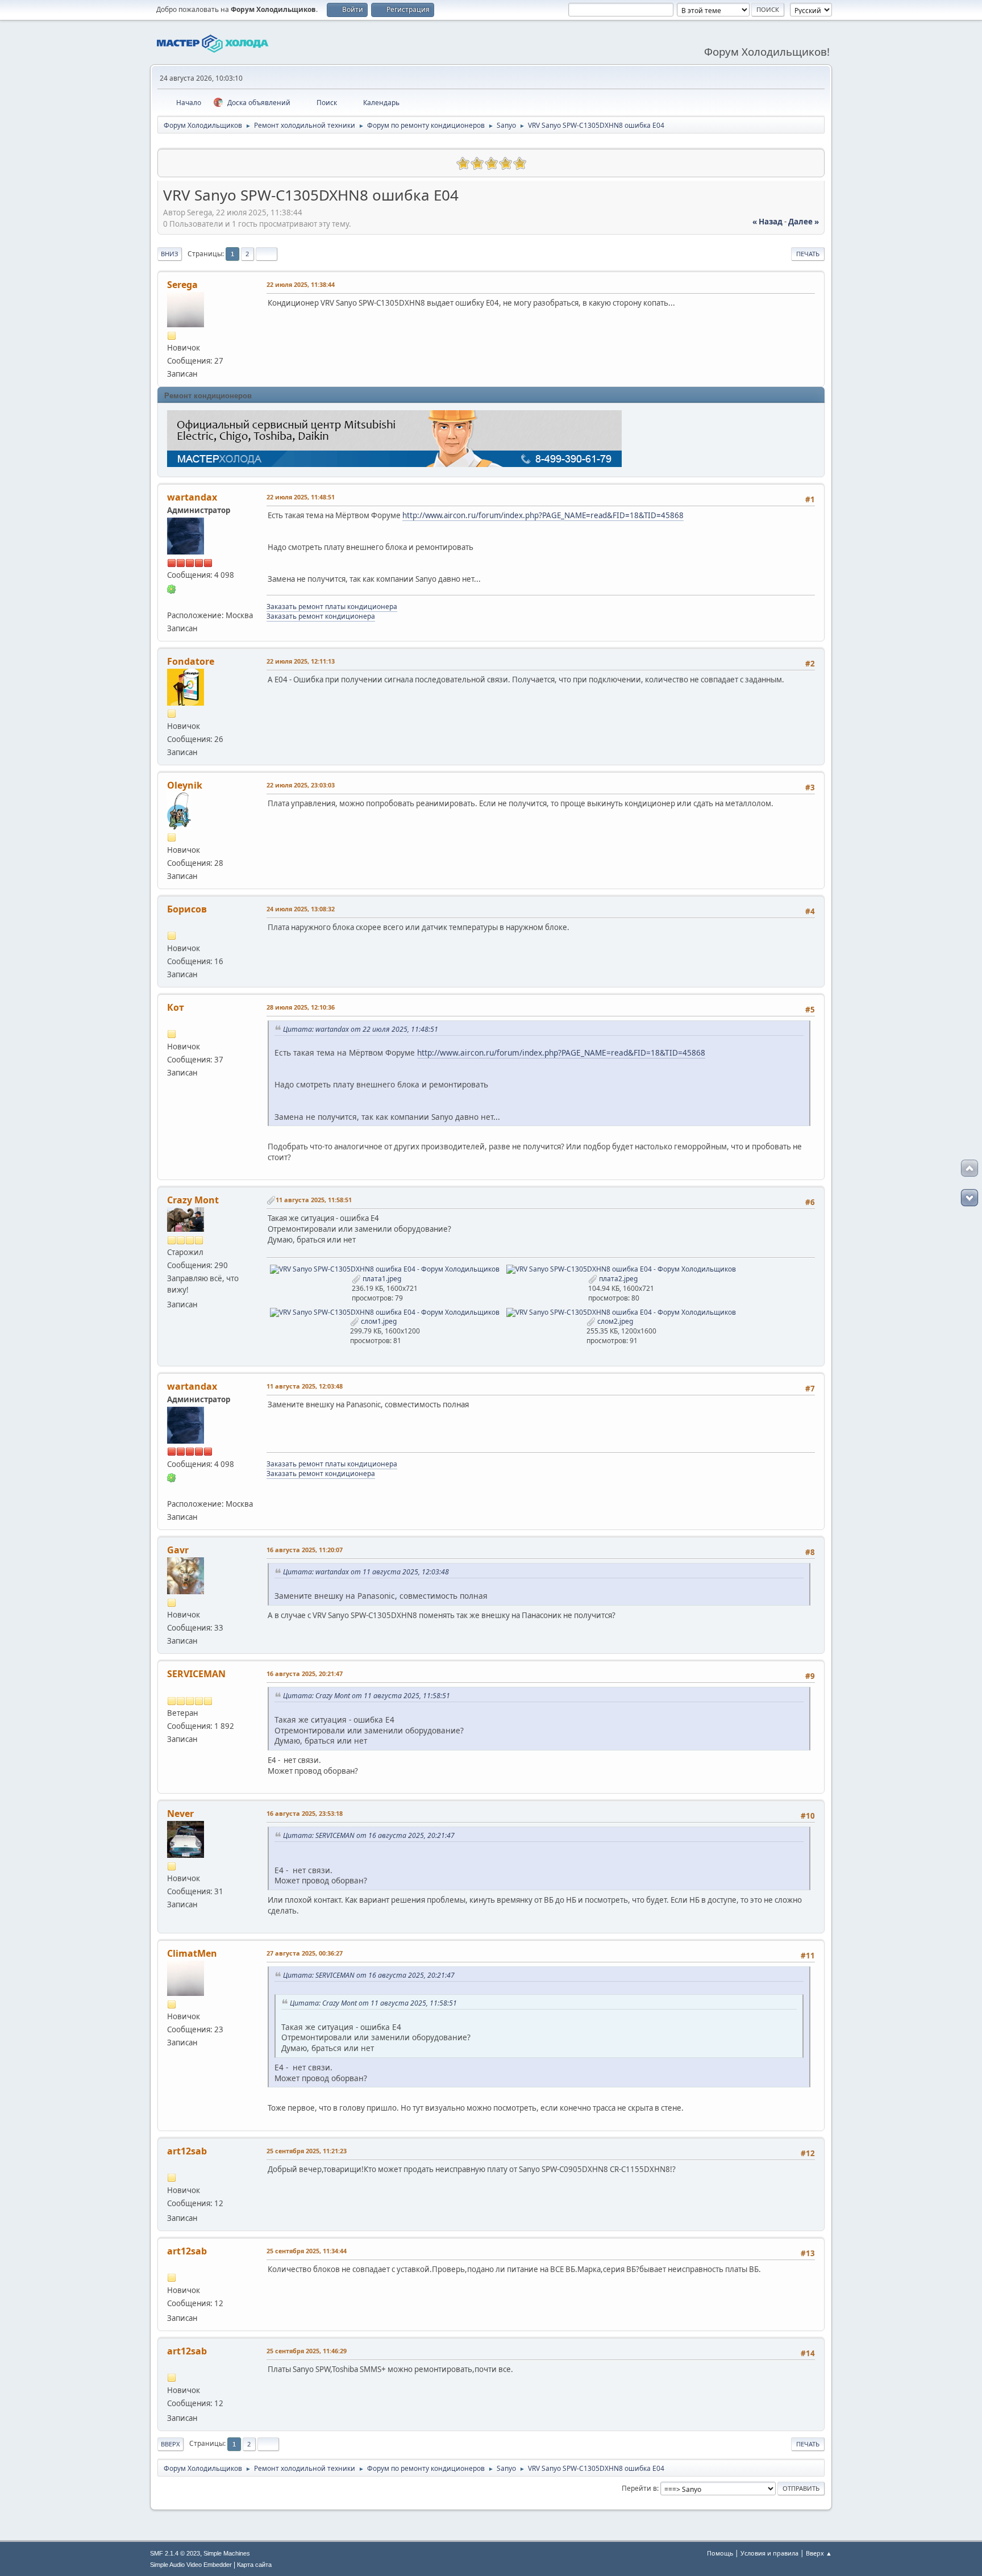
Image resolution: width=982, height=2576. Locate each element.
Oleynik (185, 785)
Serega (182, 285)
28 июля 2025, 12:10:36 (301, 1007)
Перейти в (639, 2488)
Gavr (178, 1550)
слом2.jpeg (614, 1321)
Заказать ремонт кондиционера (321, 616)
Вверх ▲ (819, 2553)
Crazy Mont (193, 1200)
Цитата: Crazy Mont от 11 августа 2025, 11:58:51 (367, 1696)
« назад (767, 222)
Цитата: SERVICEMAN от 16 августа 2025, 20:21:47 (369, 1835)
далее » (804, 222)
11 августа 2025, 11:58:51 (314, 1200)
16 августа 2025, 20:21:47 (305, 1673)
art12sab (187, 2151)
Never (180, 1814)
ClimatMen (192, 1953)
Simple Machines (227, 2553)
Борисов (187, 909)
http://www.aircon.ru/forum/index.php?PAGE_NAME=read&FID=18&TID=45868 (543, 515)
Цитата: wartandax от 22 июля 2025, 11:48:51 (361, 1029)
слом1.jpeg (378, 1321)
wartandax (192, 497)
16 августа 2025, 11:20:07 (305, 1550)
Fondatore (191, 661)
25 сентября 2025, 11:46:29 (307, 2351)
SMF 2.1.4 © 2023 (175, 2553)
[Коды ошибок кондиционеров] (172, 601)
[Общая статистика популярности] (172, 162)
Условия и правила (769, 2553)
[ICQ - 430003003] (172, 588)
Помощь (720, 2553)
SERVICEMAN (196, 1674)
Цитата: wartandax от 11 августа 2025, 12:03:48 (366, 1572)
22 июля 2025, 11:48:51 (301, 497)
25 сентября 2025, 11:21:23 (307, 2151)
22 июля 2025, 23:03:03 (301, 785)
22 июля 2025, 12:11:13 (301, 661)
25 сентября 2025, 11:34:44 (307, 2251)
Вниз (170, 254)
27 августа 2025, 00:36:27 (305, 1953)
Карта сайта (254, 2565)
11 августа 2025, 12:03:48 (305, 1386)
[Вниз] (969, 1198)
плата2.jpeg (617, 1279)
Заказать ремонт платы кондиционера (332, 607)
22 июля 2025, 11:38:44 (301, 284)
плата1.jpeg (381, 1279)
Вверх (170, 2444)
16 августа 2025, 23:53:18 (305, 1813)
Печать (808, 254)
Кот (176, 1007)
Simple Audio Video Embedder (191, 2565)
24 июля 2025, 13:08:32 (301, 909)
